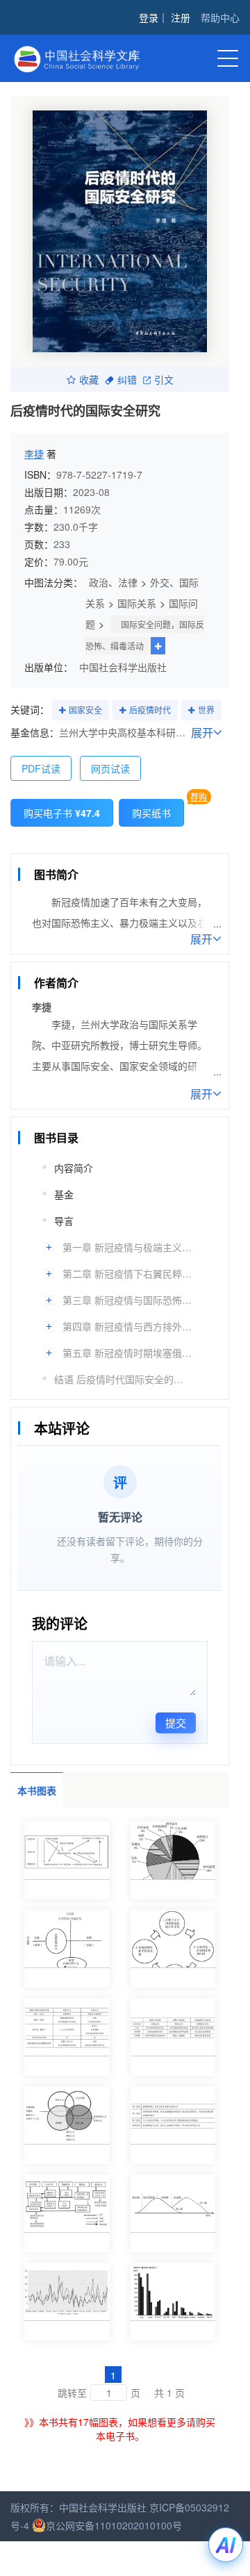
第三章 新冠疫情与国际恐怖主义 (128, 1300)
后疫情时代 (150, 710)
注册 (181, 17)
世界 (206, 710)
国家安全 (85, 710)
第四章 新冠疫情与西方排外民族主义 (128, 1326)
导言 (64, 1221)
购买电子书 (62, 813)
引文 (164, 379)
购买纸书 (151, 813)
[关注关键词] (62, 711)
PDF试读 (41, 768)
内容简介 (74, 1168)
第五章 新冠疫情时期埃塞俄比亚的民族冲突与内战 (128, 1353)
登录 (149, 17)
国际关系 (137, 603)
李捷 (34, 454)
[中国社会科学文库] (83, 57)
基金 (64, 1194)
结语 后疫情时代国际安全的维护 (120, 1379)
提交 (176, 1723)
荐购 (199, 796)
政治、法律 (113, 582)
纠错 (127, 379)
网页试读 (110, 768)
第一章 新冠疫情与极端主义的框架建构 (128, 1247)
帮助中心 (220, 17)
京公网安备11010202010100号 (114, 2525)
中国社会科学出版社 (123, 667)
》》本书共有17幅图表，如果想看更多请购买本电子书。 (120, 2429)
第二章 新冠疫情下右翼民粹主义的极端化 (128, 1273)
